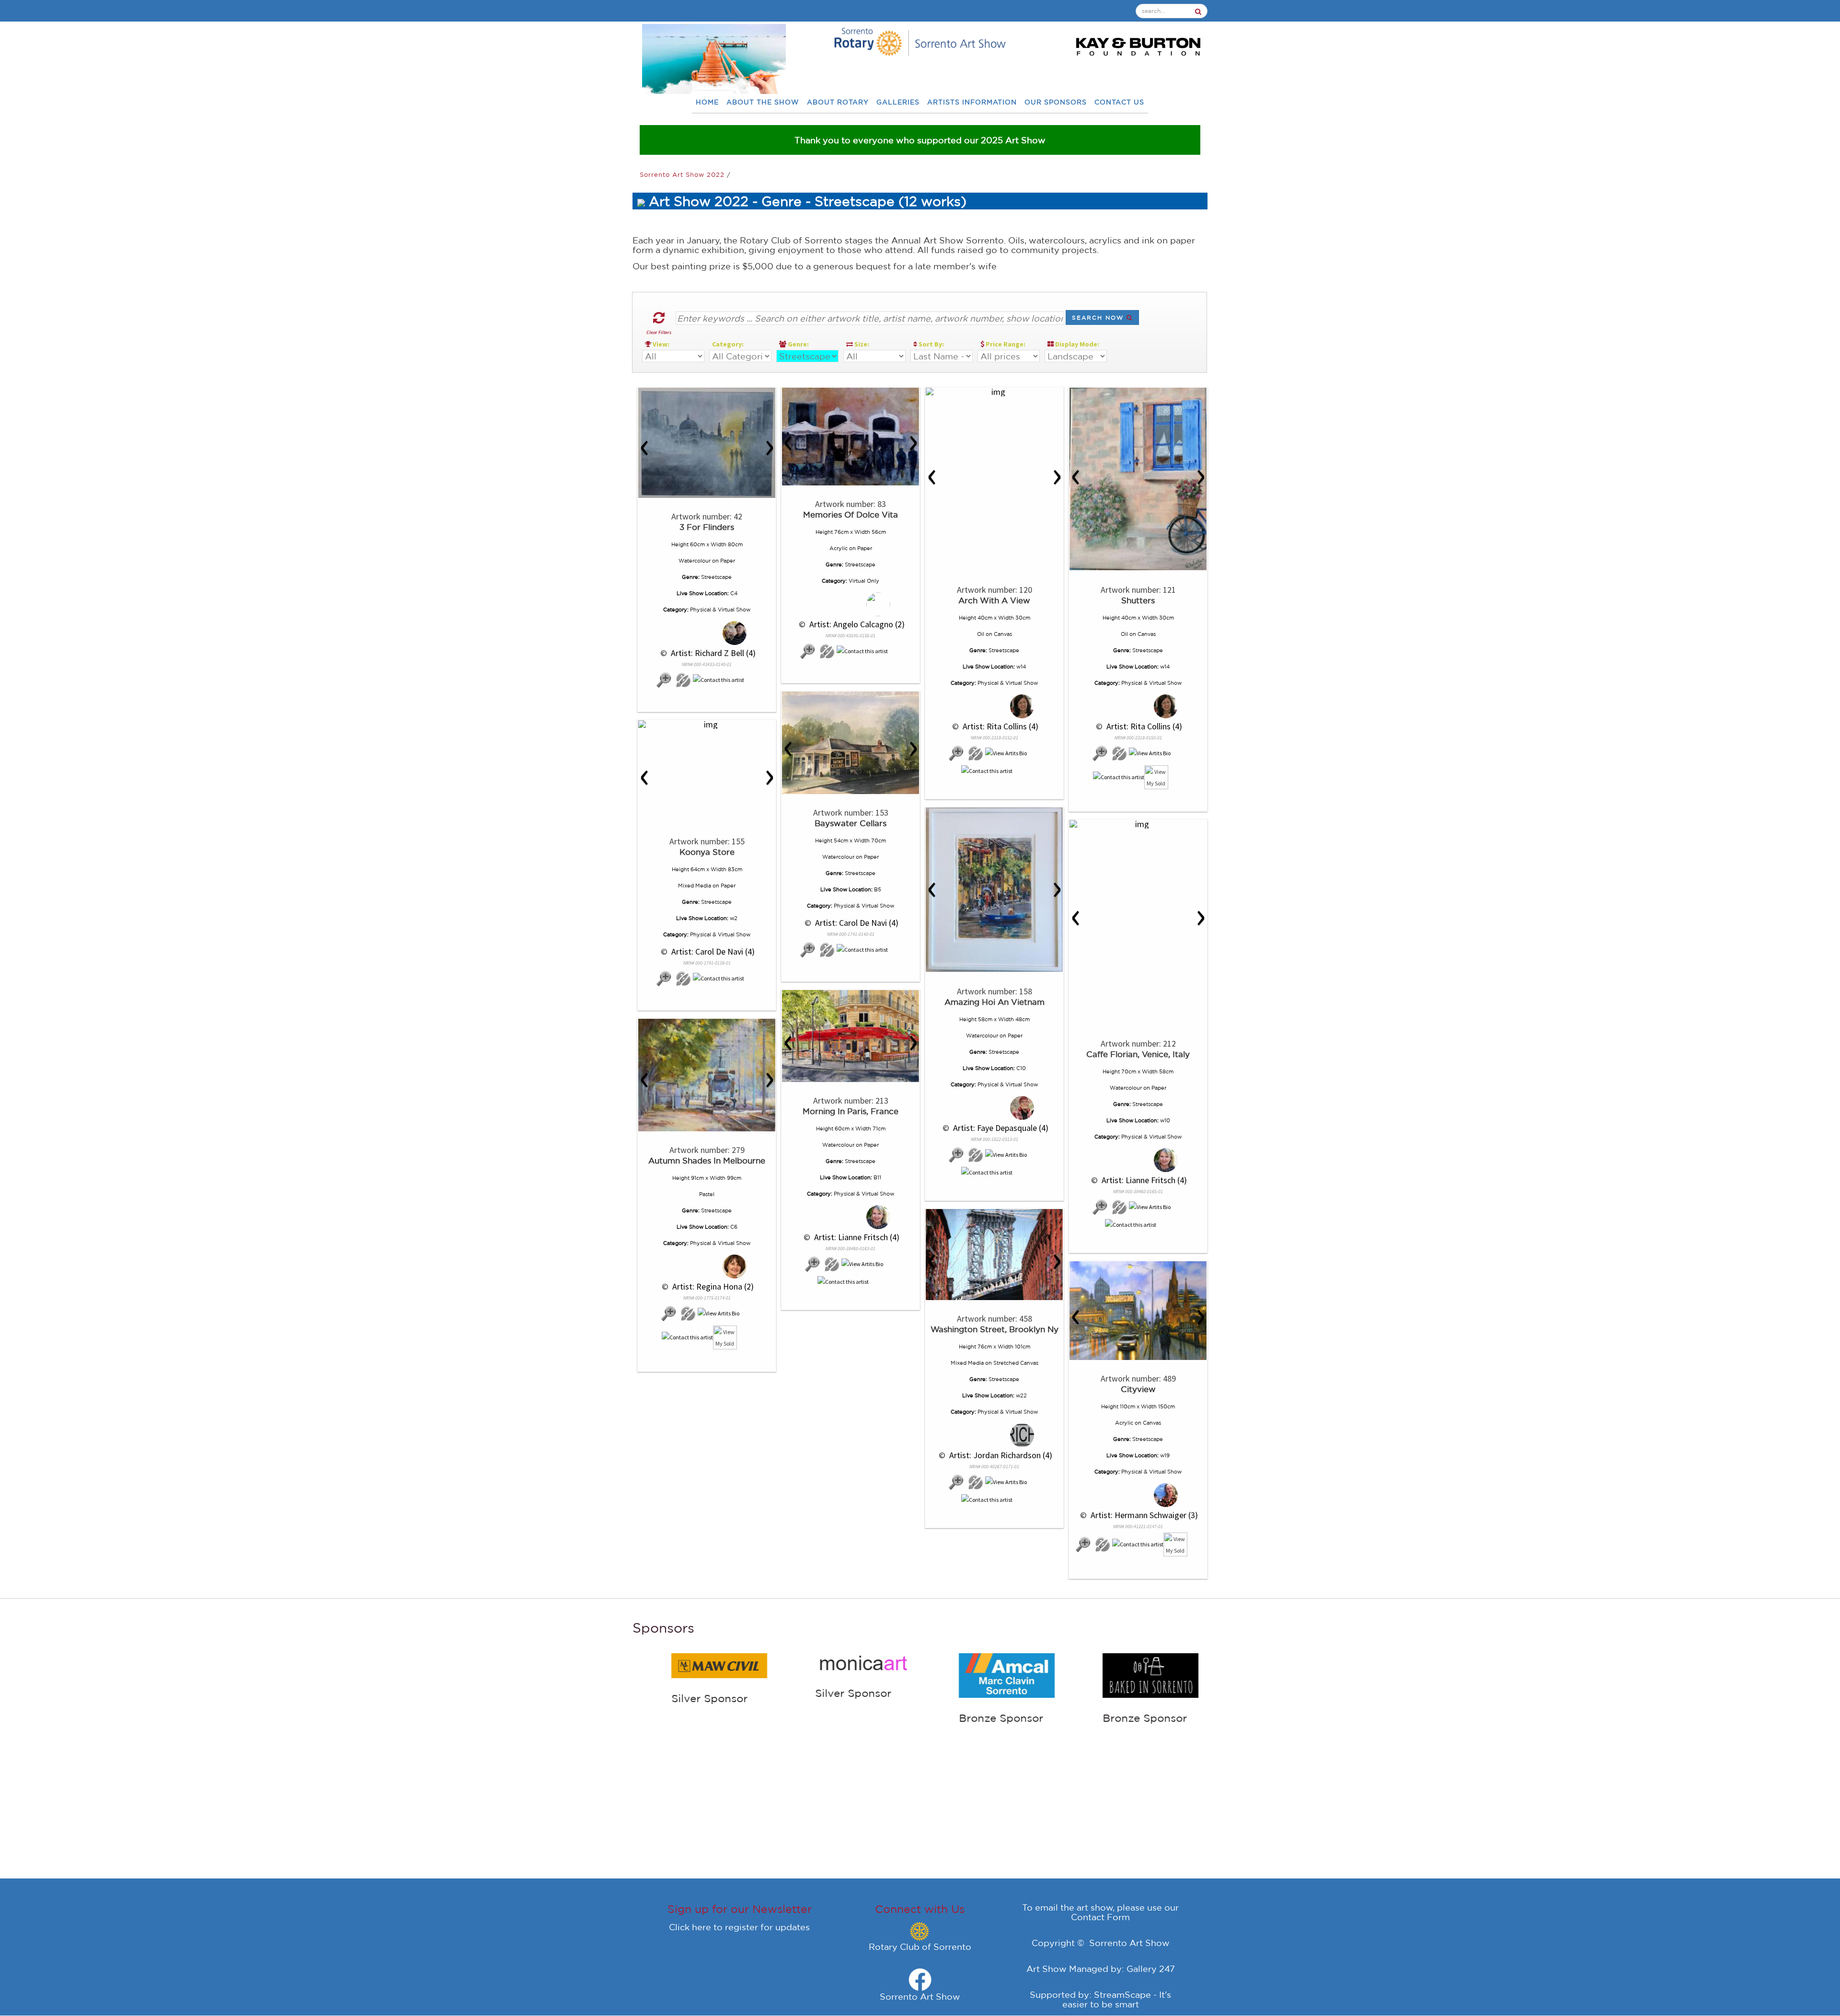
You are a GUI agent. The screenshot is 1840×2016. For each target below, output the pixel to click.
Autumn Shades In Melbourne (707, 1160)
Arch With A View (994, 600)
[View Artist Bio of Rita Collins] (1006, 754)
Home (707, 102)
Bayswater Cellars (851, 823)
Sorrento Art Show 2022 (683, 175)
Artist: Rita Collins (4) (1000, 726)
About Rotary (838, 102)
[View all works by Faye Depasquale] (995, 1108)
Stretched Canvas (1016, 1363)
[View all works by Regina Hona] (707, 1267)
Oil (981, 634)
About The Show (763, 102)
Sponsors (663, 1628)
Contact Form (1100, 1917)
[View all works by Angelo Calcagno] (851, 605)
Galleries (898, 102)
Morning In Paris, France (851, 1111)
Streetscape (716, 577)
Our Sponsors (1056, 102)
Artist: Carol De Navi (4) (856, 923)
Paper (728, 561)
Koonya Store (707, 852)
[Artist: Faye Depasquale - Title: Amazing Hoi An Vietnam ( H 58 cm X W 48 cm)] (994, 890)
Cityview (1138, 1389)
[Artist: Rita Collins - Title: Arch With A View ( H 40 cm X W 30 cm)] (994, 392)
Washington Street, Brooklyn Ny (995, 1329)
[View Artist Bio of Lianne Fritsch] (1150, 1207)
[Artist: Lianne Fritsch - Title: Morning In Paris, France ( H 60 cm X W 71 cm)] (851, 1036)
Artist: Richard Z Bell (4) (712, 653)
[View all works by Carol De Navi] (827, 950)
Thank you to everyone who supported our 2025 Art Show (920, 140)
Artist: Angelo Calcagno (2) (856, 624)
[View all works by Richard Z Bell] (707, 633)
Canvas (1003, 634)
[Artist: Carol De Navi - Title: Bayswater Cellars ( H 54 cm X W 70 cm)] (851, 743)
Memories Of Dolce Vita (851, 514)
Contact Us (1119, 102)
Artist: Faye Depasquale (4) (1000, 1128)
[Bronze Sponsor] (824, 1674)
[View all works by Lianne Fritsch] (1138, 1160)
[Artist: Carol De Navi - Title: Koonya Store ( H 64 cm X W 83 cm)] (707, 725)
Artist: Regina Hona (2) (712, 1286)
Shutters (1138, 600)
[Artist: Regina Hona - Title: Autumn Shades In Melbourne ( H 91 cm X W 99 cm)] (707, 1075)
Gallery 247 (1151, 1969)
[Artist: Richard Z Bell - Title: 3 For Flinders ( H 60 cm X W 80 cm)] (707, 443)
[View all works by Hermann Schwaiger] (1138, 1495)
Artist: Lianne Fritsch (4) (1143, 1180)
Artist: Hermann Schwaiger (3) (1143, 1515)
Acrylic (839, 548)
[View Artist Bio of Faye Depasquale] (1006, 1155)
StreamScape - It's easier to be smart (1117, 1999)
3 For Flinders (707, 527)
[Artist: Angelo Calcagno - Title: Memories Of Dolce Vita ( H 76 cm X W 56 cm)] (851, 437)
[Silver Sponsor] (680, 1662)
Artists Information (972, 102)
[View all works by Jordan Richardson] (995, 1435)
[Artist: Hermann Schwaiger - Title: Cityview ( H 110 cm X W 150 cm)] (1138, 1311)
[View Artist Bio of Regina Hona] (719, 1314)
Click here (690, 1927)
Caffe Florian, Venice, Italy (1138, 1054)
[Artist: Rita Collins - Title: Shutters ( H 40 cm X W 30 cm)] (1138, 479)
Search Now (1099, 317)
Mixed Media (695, 886)
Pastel (707, 1194)
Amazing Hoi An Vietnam (995, 1002)
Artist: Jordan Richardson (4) (1000, 1455)
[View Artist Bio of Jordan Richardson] (1006, 1482)
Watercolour (695, 561)
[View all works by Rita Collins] (995, 707)
